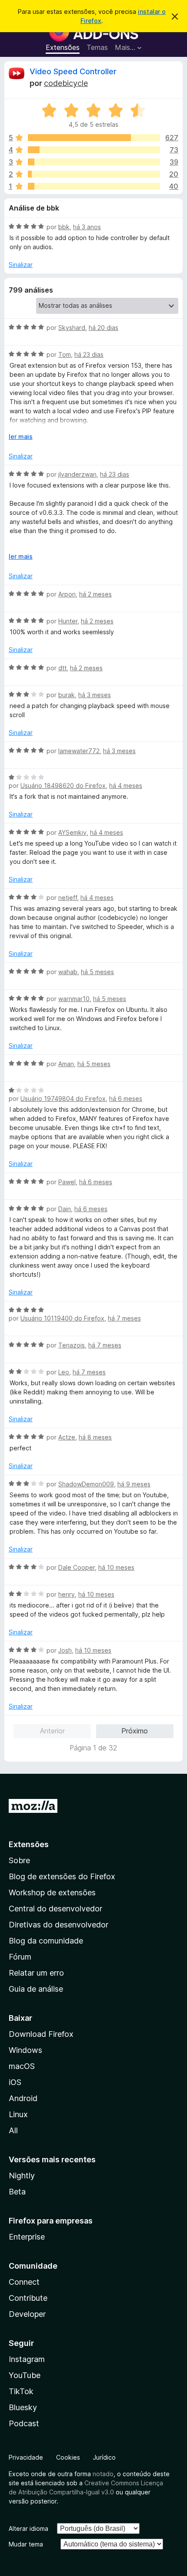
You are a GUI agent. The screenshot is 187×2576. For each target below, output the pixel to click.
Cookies (68, 2457)
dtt (62, 668)
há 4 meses (126, 786)
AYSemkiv (72, 832)
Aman (66, 1064)
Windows (25, 2050)
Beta (17, 2192)
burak (67, 695)
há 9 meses (134, 1484)
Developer (27, 2314)
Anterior (52, 1731)
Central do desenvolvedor (55, 1909)
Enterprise (27, 2237)
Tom (65, 354)
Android (23, 2098)
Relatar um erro (36, 1973)
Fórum (20, 1957)
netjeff (68, 898)
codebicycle (66, 83)
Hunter (68, 621)
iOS (15, 2082)
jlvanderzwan (77, 474)
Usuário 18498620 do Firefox (63, 786)
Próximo (135, 1731)
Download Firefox (41, 2034)
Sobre (19, 1860)
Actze (67, 1437)
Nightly (22, 2176)
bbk (64, 227)
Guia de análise (36, 1989)
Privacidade (26, 2457)
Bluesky (23, 2407)
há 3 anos (87, 227)
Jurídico (104, 2457)
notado (103, 2474)
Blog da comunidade (46, 1941)
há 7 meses (124, 1318)
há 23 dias (89, 354)
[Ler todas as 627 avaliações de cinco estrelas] (94, 138)
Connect (24, 2282)
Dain (65, 1209)
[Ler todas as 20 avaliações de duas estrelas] (94, 174)
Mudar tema (26, 2544)
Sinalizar (21, 265)
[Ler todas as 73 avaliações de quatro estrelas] (94, 150)
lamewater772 (79, 751)
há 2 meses (95, 594)
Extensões (63, 47)
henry (67, 1594)
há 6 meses (126, 1099)
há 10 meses (116, 1567)
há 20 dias (104, 328)
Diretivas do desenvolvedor (58, 1925)
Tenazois (72, 1345)
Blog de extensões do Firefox (62, 1876)
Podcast (24, 2423)
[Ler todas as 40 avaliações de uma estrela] (94, 186)
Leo (64, 1372)
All (13, 2130)
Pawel (67, 1182)
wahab (68, 972)
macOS (22, 2066)
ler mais (21, 436)
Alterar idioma (28, 2528)
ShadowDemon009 (86, 1484)
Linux (18, 2114)
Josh (65, 1650)
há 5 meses (97, 972)
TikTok (21, 2391)
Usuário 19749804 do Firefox (63, 1099)
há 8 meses (95, 1437)
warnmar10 (74, 999)
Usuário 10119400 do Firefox (62, 1318)
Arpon (67, 594)
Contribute (28, 2298)
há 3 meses (95, 695)
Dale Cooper (77, 1567)
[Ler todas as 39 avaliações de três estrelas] (94, 162)
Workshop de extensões (52, 1892)
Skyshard (72, 328)
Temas (97, 47)
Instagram (27, 2359)
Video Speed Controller (73, 71)
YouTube (25, 2375)
